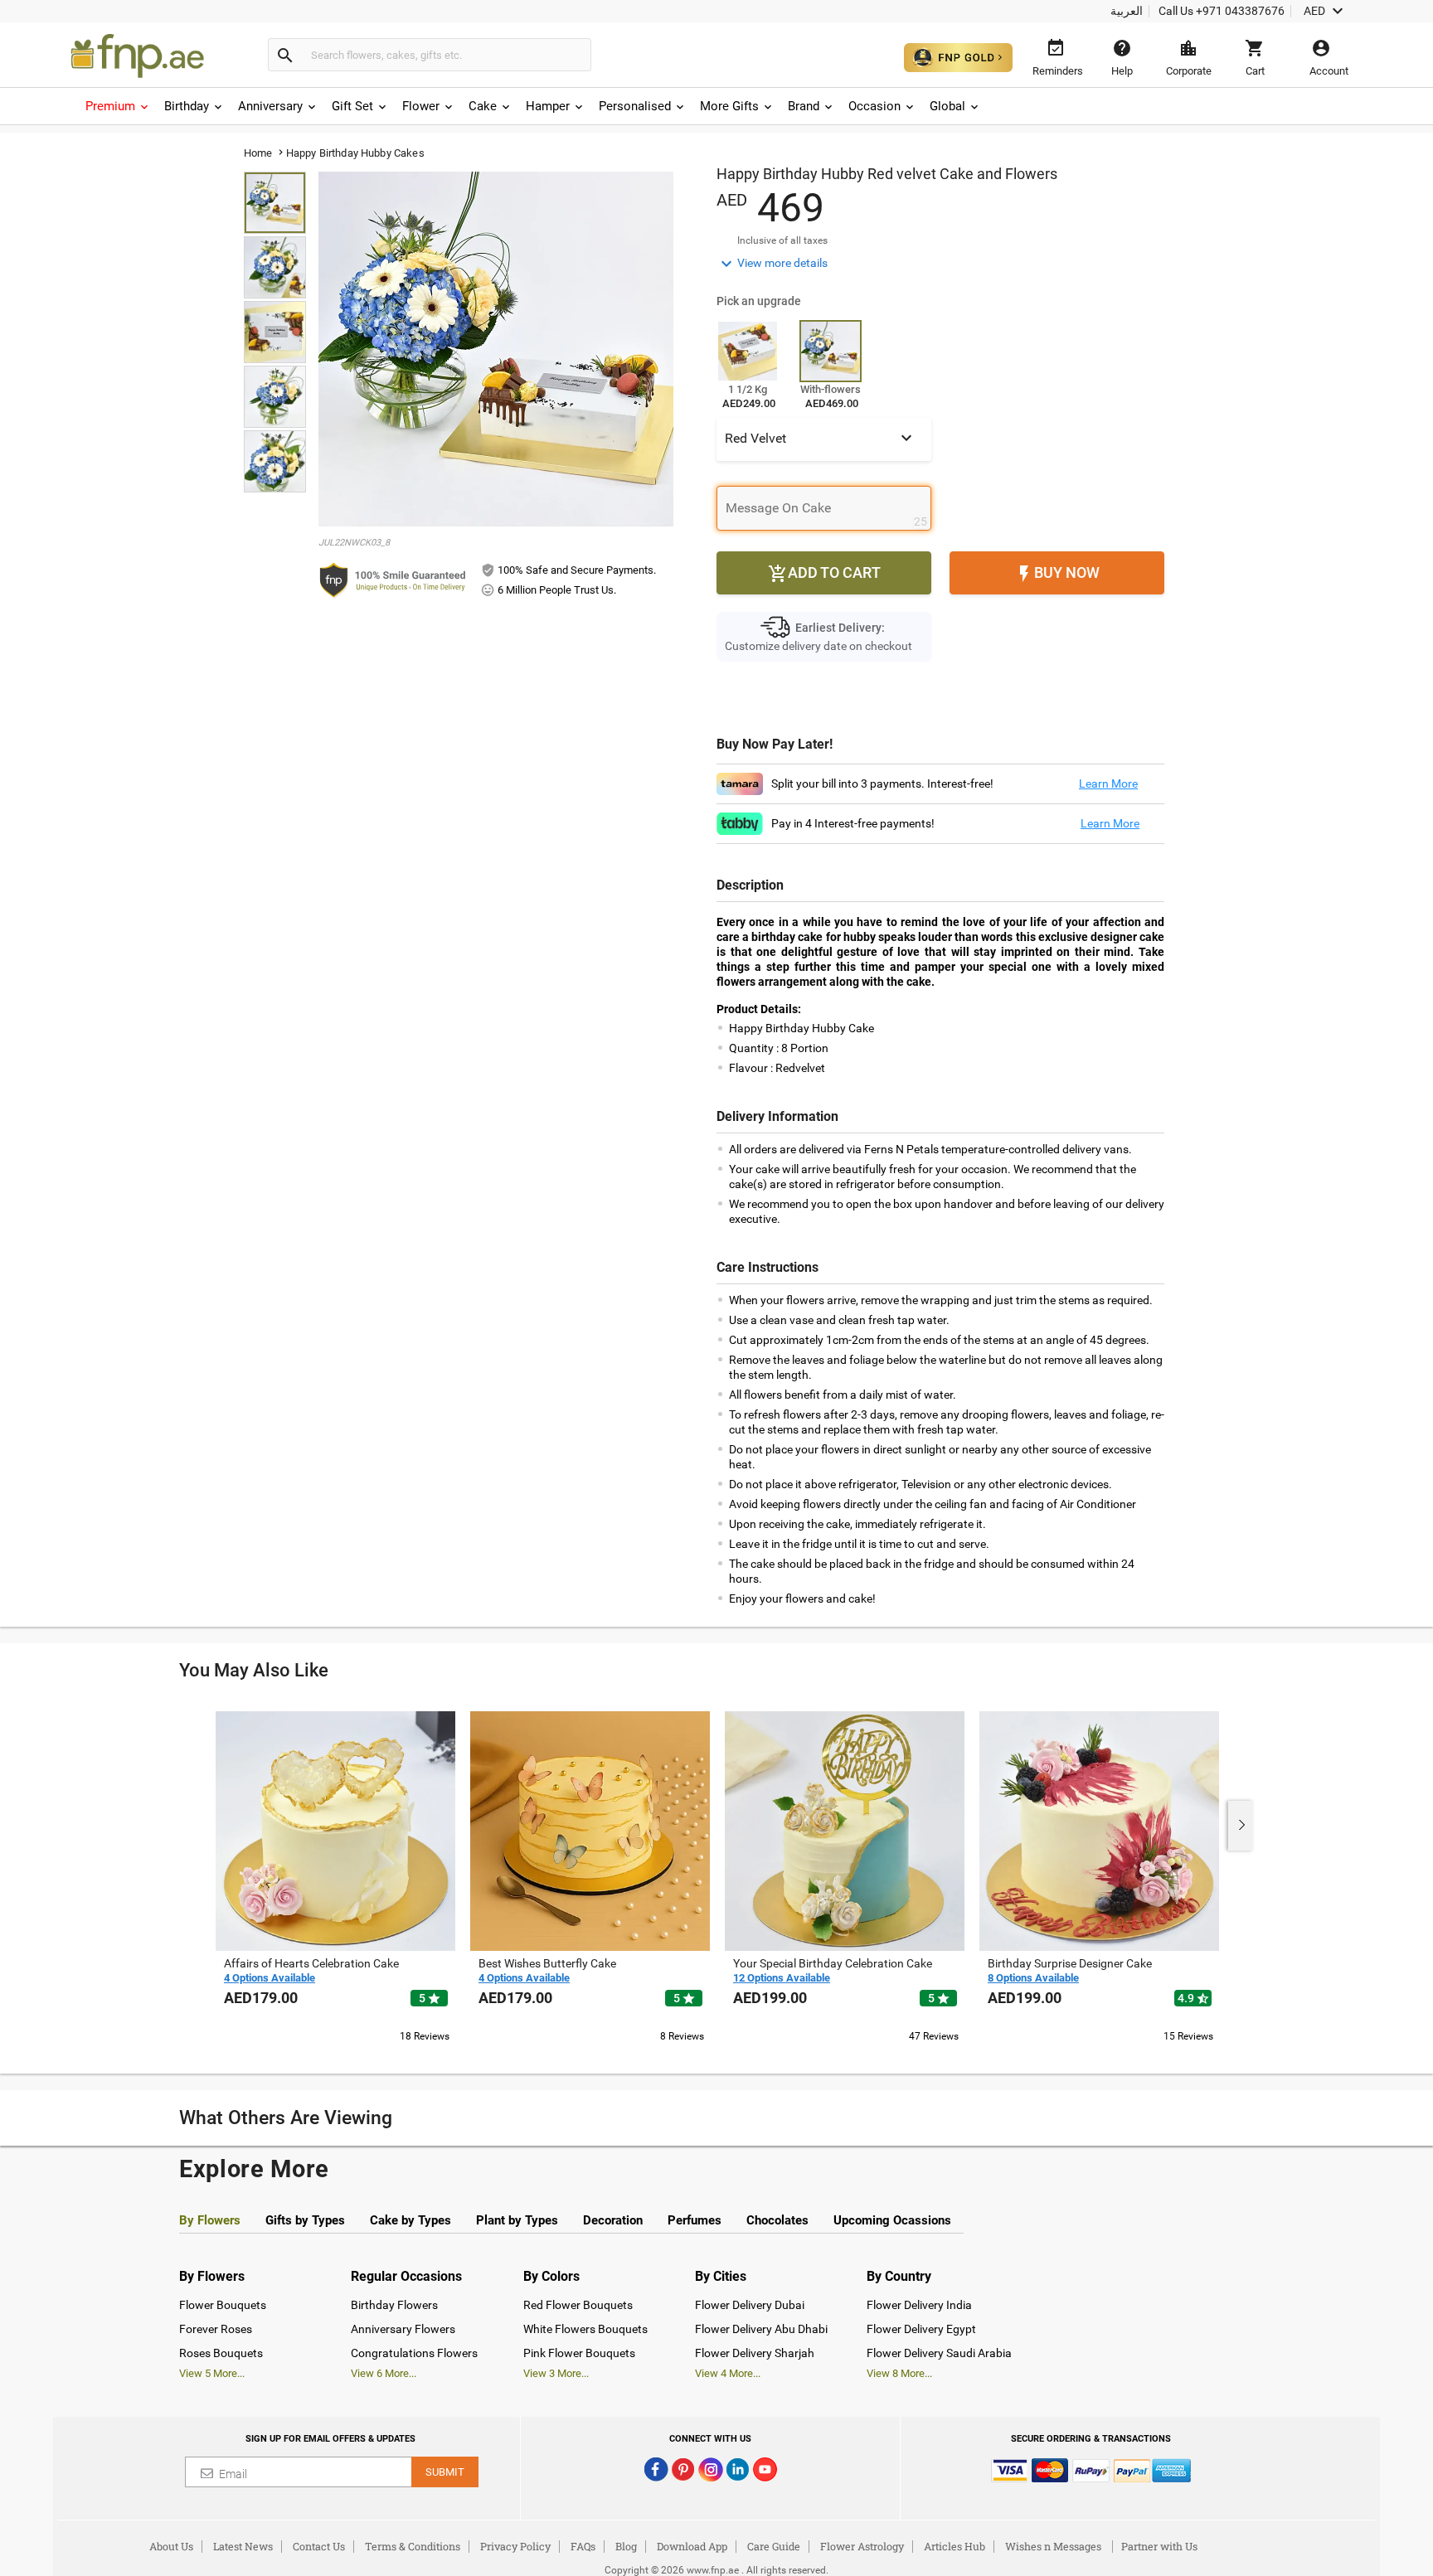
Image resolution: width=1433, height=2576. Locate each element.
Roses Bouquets (221, 2353)
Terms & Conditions (413, 2546)
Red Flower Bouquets (578, 2305)
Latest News (243, 2546)
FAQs (583, 2546)
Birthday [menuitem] (187, 106)
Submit (445, 2472)
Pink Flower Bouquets (579, 2353)
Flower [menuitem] (421, 106)
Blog (626, 2546)
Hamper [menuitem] (548, 106)
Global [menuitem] (947, 106)
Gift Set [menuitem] (352, 106)
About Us (171, 2546)
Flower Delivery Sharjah (755, 2353)
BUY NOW (1057, 574)
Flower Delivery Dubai (750, 2305)
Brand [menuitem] (804, 106)
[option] (335, 1875)
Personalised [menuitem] (635, 106)
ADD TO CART (824, 574)
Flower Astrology (862, 2546)
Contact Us (319, 2546)
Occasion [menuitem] (874, 106)
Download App (692, 2546)
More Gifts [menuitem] (729, 106)
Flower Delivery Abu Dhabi (761, 2329)
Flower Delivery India (919, 2305)
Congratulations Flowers (414, 2353)
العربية (1127, 11)
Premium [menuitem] (110, 106)
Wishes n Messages (1053, 2546)
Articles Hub (955, 2546)
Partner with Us (1159, 2546)
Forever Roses (216, 2329)
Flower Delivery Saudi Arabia (939, 2353)
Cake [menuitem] (483, 106)
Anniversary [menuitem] (270, 106)
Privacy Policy (515, 2546)
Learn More (1108, 783)
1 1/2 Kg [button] (748, 389)
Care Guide (774, 2546)
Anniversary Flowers (403, 2329)
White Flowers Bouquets (585, 2329)
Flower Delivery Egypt (921, 2329)
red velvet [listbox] (821, 438)
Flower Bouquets (223, 2305)
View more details (772, 264)
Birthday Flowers (394, 2305)
